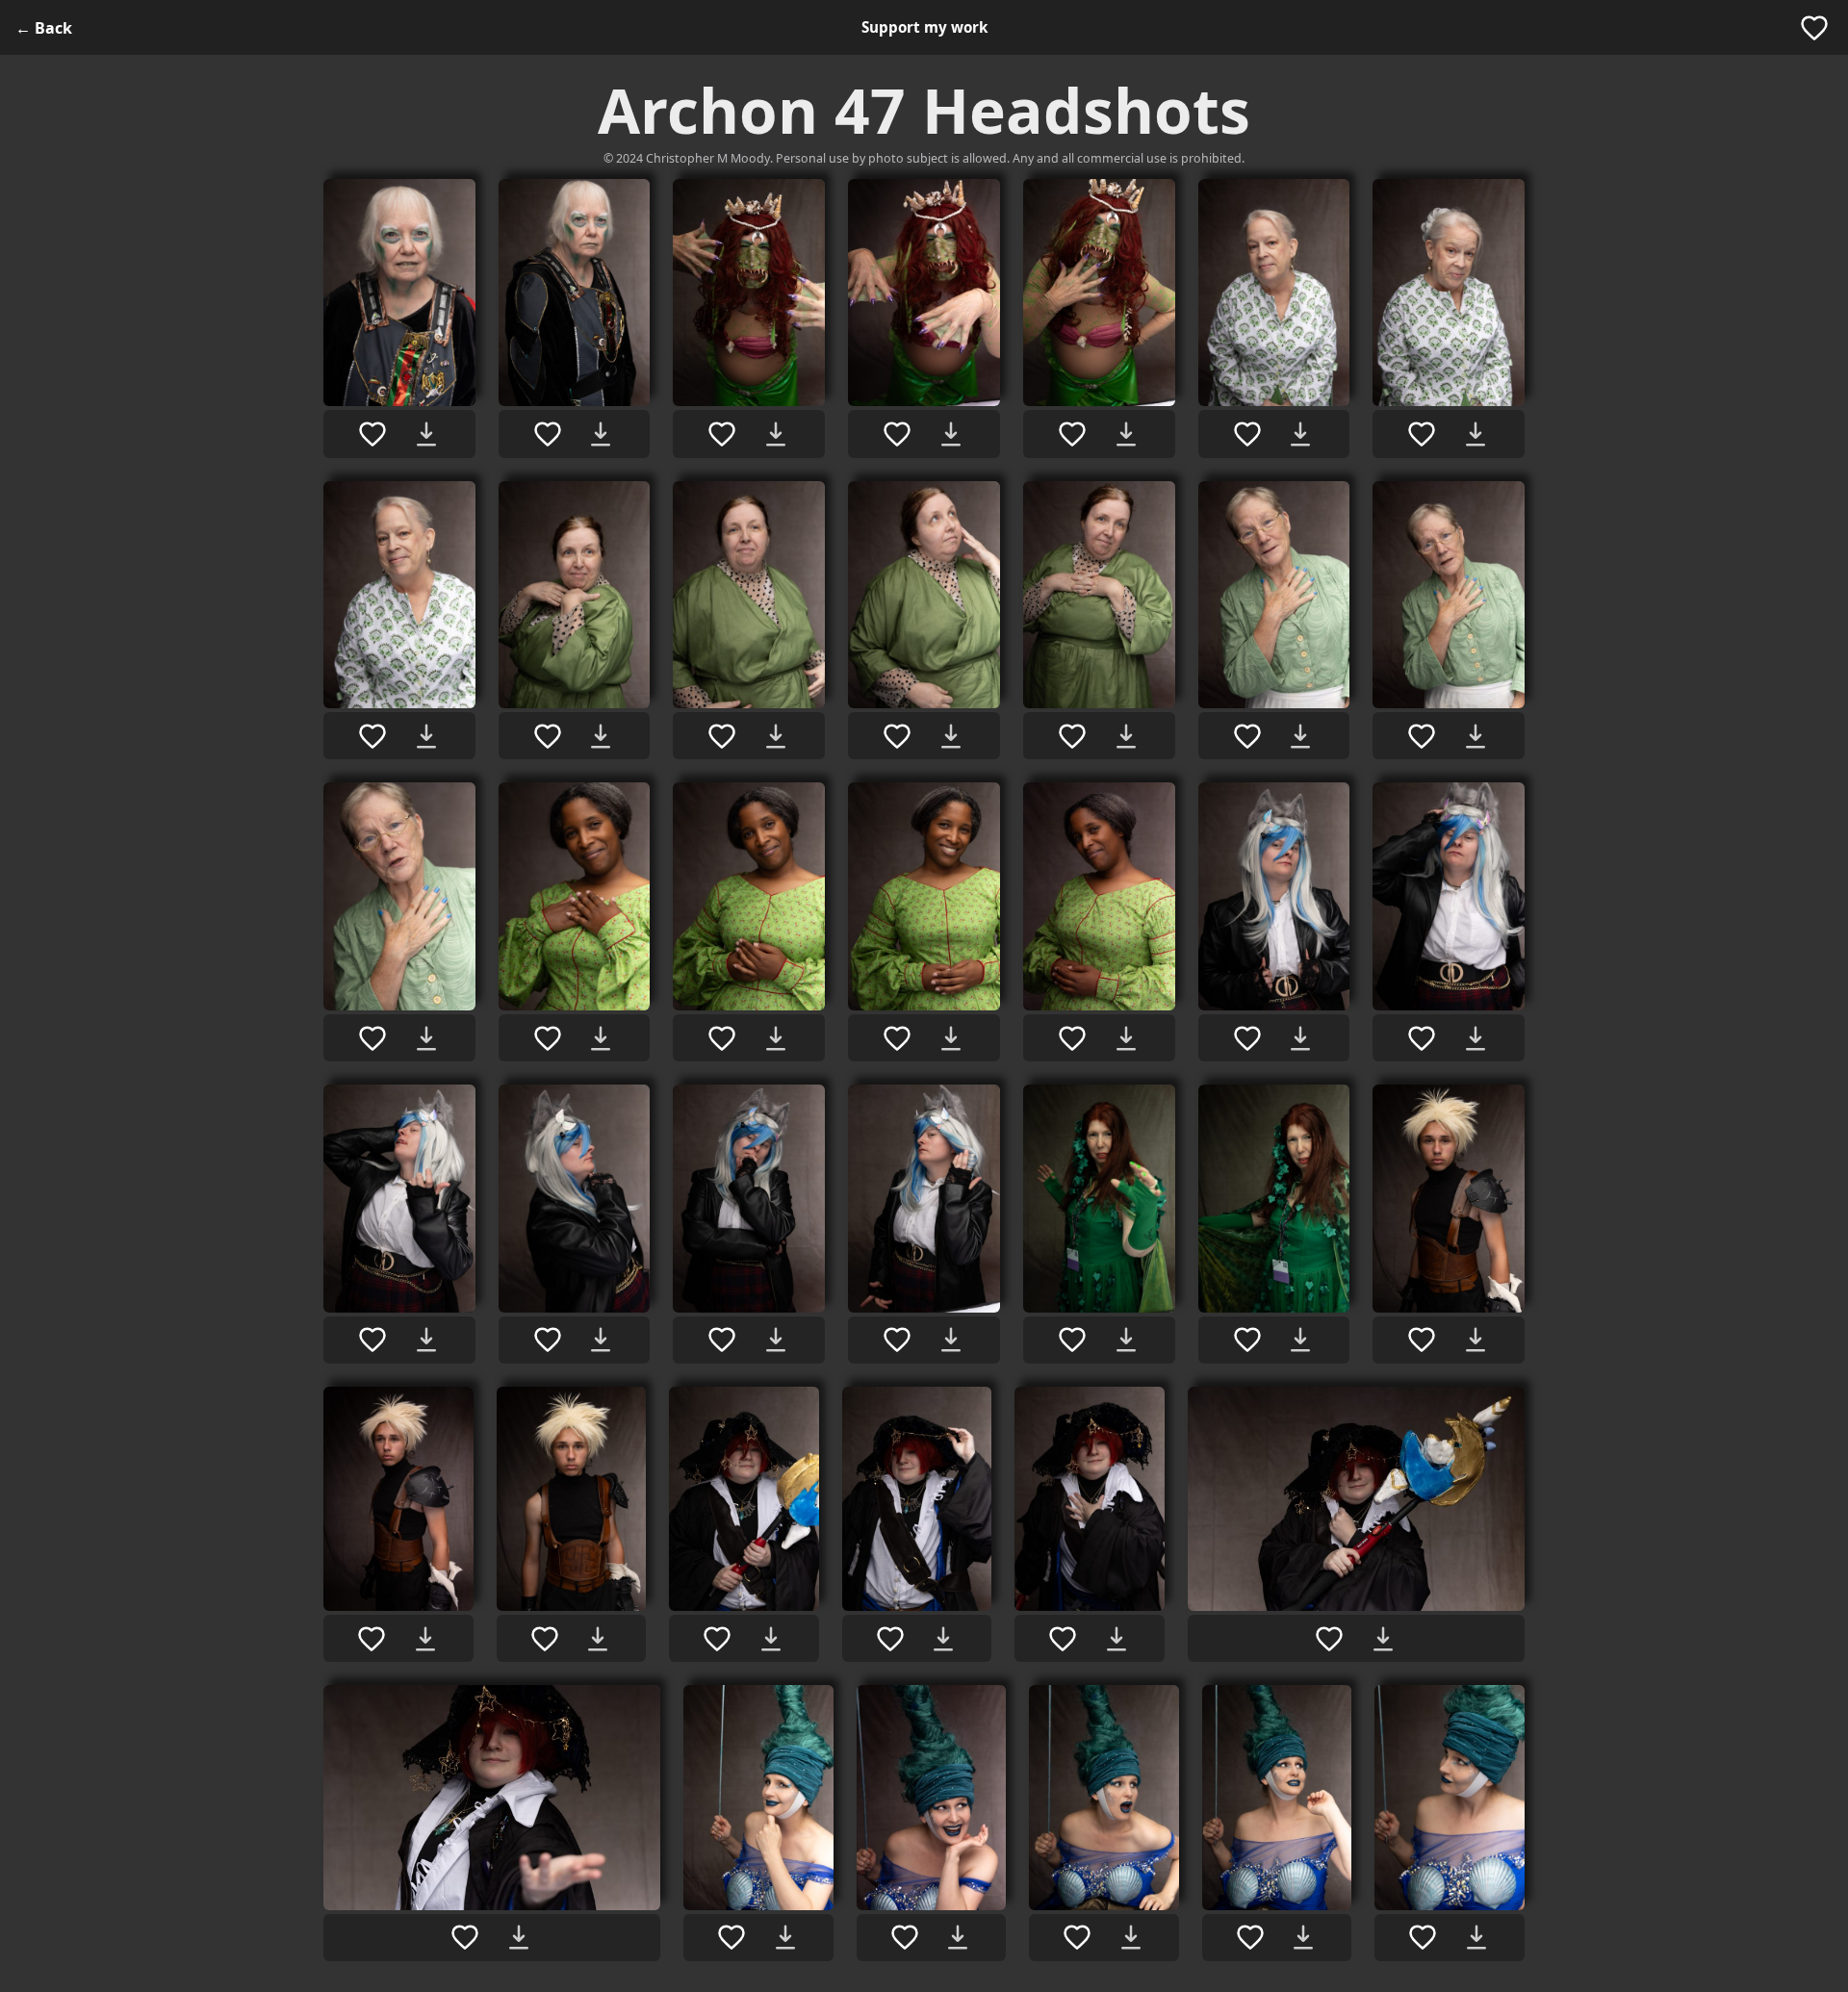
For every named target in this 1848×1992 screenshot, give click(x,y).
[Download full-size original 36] (785, 1937)
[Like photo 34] (1329, 1639)
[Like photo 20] (1247, 1038)
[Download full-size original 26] (1126, 1340)
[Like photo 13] (1247, 736)
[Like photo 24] (722, 1340)
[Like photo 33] (1063, 1639)
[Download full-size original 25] (951, 1340)
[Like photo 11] (897, 736)
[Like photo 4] (897, 434)
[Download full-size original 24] (776, 1340)
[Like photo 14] (1422, 736)
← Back (44, 28)
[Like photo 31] (717, 1639)
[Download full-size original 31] (771, 1639)
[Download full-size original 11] (951, 736)
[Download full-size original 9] (601, 736)
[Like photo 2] (548, 434)
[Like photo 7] (1422, 434)
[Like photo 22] (372, 1340)
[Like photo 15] (372, 1038)
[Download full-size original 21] (1476, 1038)
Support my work (924, 27)
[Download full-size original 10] (776, 736)
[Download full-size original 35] (519, 1937)
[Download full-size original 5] (1126, 434)
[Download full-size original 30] (598, 1639)
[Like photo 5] (1072, 434)
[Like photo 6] (1247, 434)
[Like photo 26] (1072, 1340)
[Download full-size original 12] (1126, 736)
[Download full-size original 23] (601, 1340)
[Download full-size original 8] (426, 736)
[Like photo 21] (1422, 1038)
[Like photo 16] (548, 1038)
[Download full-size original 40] (1476, 1937)
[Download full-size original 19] (1126, 1038)
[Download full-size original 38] (1131, 1937)
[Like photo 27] (1247, 1340)
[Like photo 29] (372, 1639)
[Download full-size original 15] (426, 1038)
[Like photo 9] (548, 736)
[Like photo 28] (1422, 1340)
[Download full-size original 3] (776, 434)
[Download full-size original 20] (1300, 1038)
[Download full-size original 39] (1303, 1937)
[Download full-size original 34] (1383, 1639)
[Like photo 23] (548, 1340)
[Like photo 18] (897, 1038)
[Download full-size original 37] (958, 1937)
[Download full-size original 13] (1300, 736)
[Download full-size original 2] (601, 434)
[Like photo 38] (1077, 1937)
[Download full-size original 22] (426, 1340)
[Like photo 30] (545, 1639)
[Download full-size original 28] (1476, 1340)
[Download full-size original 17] (776, 1038)
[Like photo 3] (722, 434)
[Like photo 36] (731, 1937)
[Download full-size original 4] (951, 434)
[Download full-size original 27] (1300, 1340)
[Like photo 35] (465, 1937)
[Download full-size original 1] (426, 434)
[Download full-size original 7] (1476, 434)
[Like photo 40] (1423, 1937)
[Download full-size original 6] (1300, 434)
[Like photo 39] (1250, 1937)
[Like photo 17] (722, 1038)
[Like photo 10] (722, 736)
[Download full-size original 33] (1116, 1639)
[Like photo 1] (372, 434)
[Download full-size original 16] (601, 1038)
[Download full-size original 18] (951, 1038)
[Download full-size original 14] (1476, 736)
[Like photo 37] (905, 1937)
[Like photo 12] (1072, 736)
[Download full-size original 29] (425, 1639)
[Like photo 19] (1072, 1038)
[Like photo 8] (372, 736)
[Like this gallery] (1814, 28)
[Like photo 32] (890, 1639)
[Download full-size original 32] (943, 1639)
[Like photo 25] (897, 1340)
